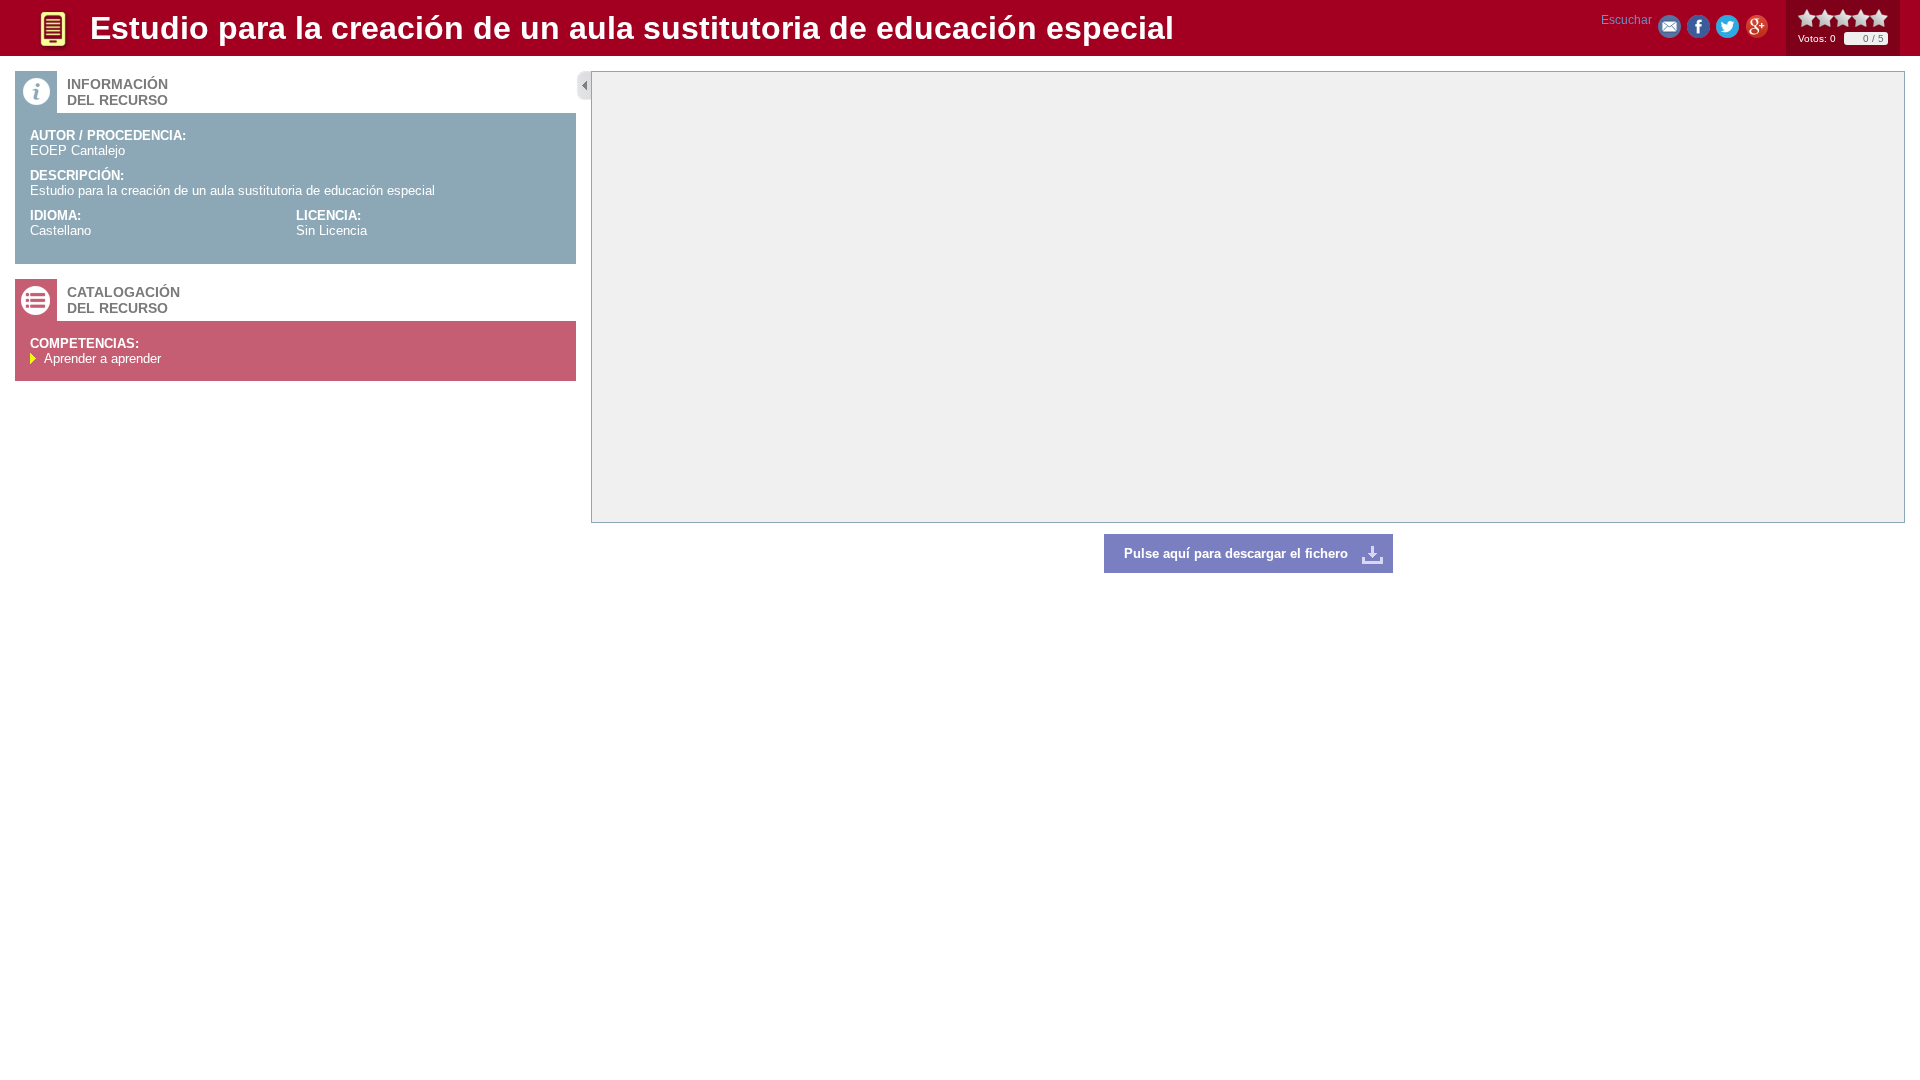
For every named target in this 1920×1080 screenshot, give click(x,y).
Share (1698, 30)
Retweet (1727, 30)
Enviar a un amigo (1669, 30)
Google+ (1756, 30)
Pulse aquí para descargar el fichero (1236, 553)
